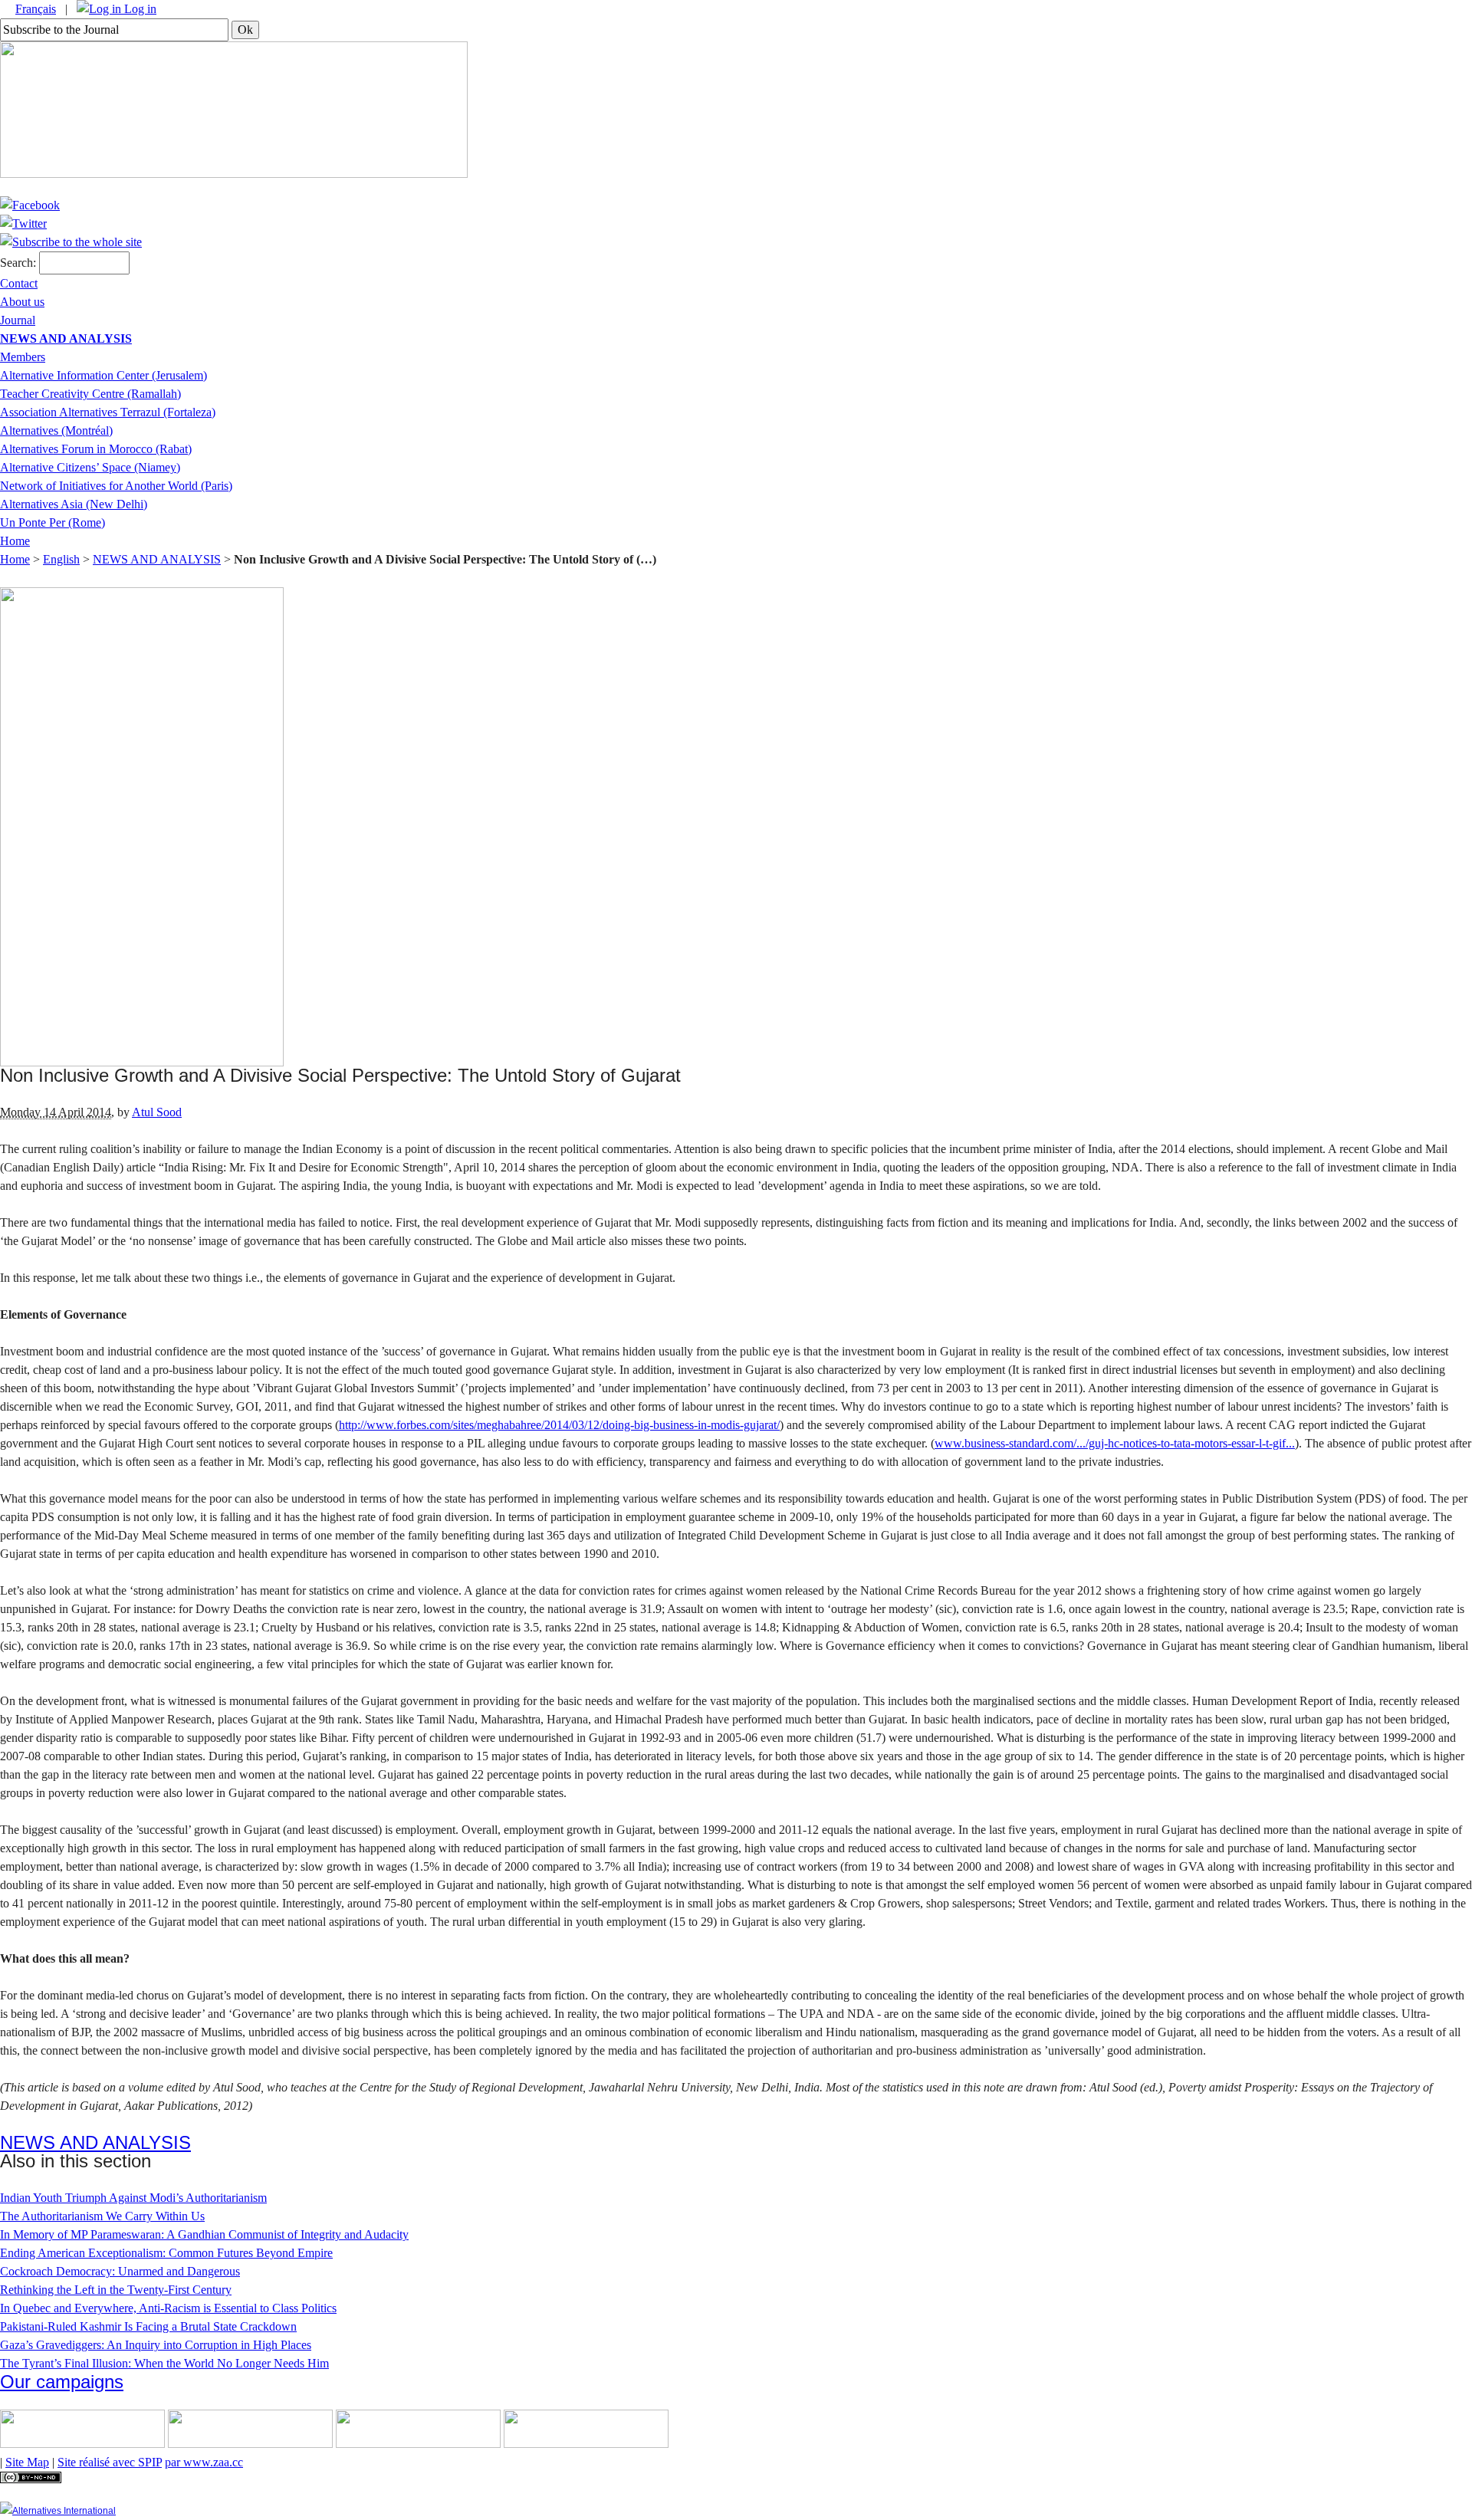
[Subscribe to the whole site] (71, 242)
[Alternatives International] (58, 2511)
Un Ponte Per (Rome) (53, 522)
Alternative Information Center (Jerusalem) (103, 375)
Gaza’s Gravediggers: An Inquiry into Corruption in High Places (156, 2345)
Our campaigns (62, 2382)
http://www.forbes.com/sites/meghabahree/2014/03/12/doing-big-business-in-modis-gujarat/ (559, 1425)
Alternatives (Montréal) (56, 430)
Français (36, 9)
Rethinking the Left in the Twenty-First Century (116, 2290)
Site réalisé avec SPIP (110, 2462)
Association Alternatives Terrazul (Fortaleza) (108, 412)
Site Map (27, 2462)
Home (15, 541)
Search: (18, 263)
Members (23, 357)
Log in (139, 9)
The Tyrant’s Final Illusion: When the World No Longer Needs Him (164, 2363)
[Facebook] (30, 205)
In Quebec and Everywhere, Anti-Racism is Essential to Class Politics (168, 2308)
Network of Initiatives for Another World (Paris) (116, 486)
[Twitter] (23, 223)
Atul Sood (157, 1112)
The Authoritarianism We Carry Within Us (102, 2216)
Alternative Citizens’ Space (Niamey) (90, 467)
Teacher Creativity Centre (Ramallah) (90, 394)
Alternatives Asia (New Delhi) (74, 504)
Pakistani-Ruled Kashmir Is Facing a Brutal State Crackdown (148, 2326)
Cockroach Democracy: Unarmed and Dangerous (120, 2271)
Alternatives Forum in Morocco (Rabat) (96, 449)
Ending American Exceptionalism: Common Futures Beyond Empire (166, 2253)
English (61, 559)
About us (22, 302)
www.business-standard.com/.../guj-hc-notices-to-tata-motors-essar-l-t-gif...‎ (1115, 1443)
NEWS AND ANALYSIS (66, 338)
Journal (18, 320)
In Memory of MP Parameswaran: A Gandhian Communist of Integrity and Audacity (204, 2234)
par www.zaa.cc (204, 2462)
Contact (19, 283)
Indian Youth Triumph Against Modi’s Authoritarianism (133, 2198)
